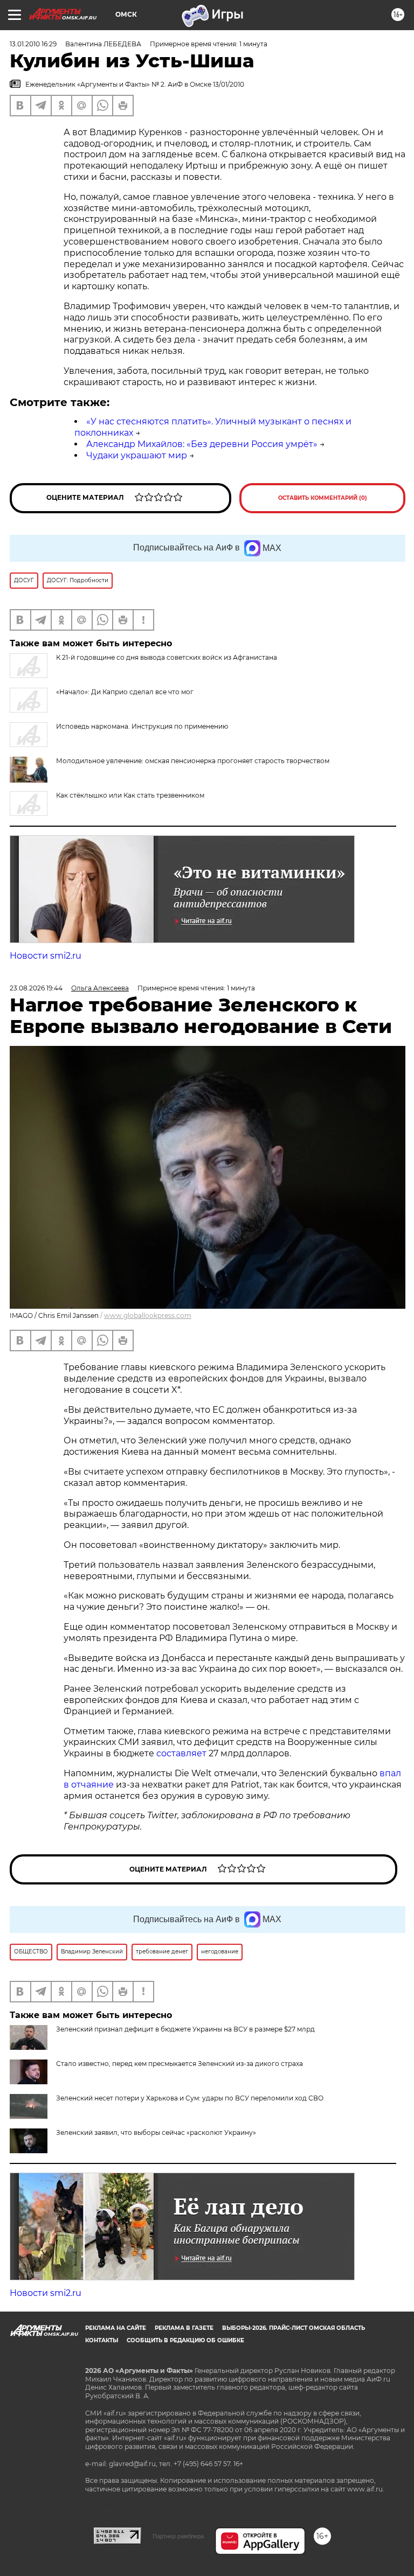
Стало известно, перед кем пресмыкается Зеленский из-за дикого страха (180, 2064)
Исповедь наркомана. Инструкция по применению (142, 726)
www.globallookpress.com (148, 1315)
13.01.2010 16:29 (33, 44)
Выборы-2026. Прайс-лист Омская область (294, 2328)
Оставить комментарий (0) (323, 498)
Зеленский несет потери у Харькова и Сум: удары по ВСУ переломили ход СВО (190, 2098)
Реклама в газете (184, 2328)
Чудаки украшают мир (137, 455)
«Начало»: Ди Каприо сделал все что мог (125, 692)
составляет (182, 1753)
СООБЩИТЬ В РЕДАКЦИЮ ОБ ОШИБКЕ (185, 2340)
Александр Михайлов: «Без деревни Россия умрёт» (202, 444)
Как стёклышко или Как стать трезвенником (130, 795)
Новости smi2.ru (46, 956)
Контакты (102, 2340)
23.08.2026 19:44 (36, 988)
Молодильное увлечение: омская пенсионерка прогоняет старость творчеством (193, 761)
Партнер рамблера (178, 2536)
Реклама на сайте (116, 2328)
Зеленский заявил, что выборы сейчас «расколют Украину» (156, 2132)
